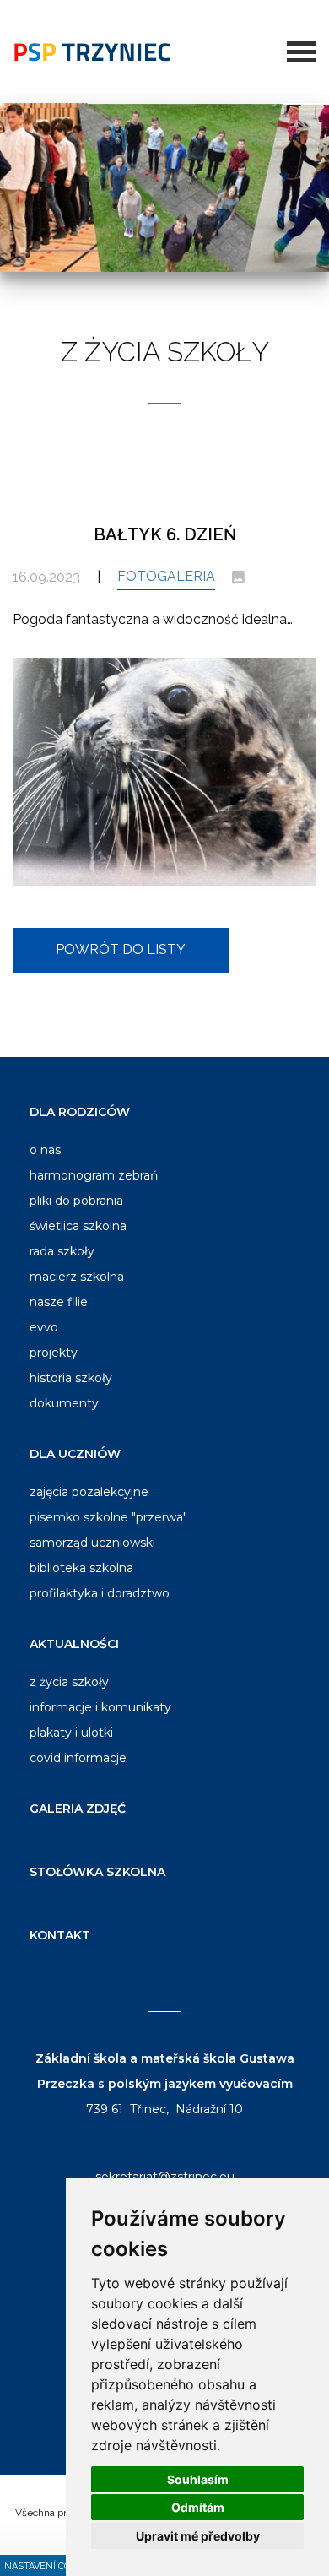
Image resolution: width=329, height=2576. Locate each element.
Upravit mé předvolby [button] (198, 2536)
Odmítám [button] (198, 2507)
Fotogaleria (166, 576)
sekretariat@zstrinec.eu (165, 2177)
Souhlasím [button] (198, 2479)
